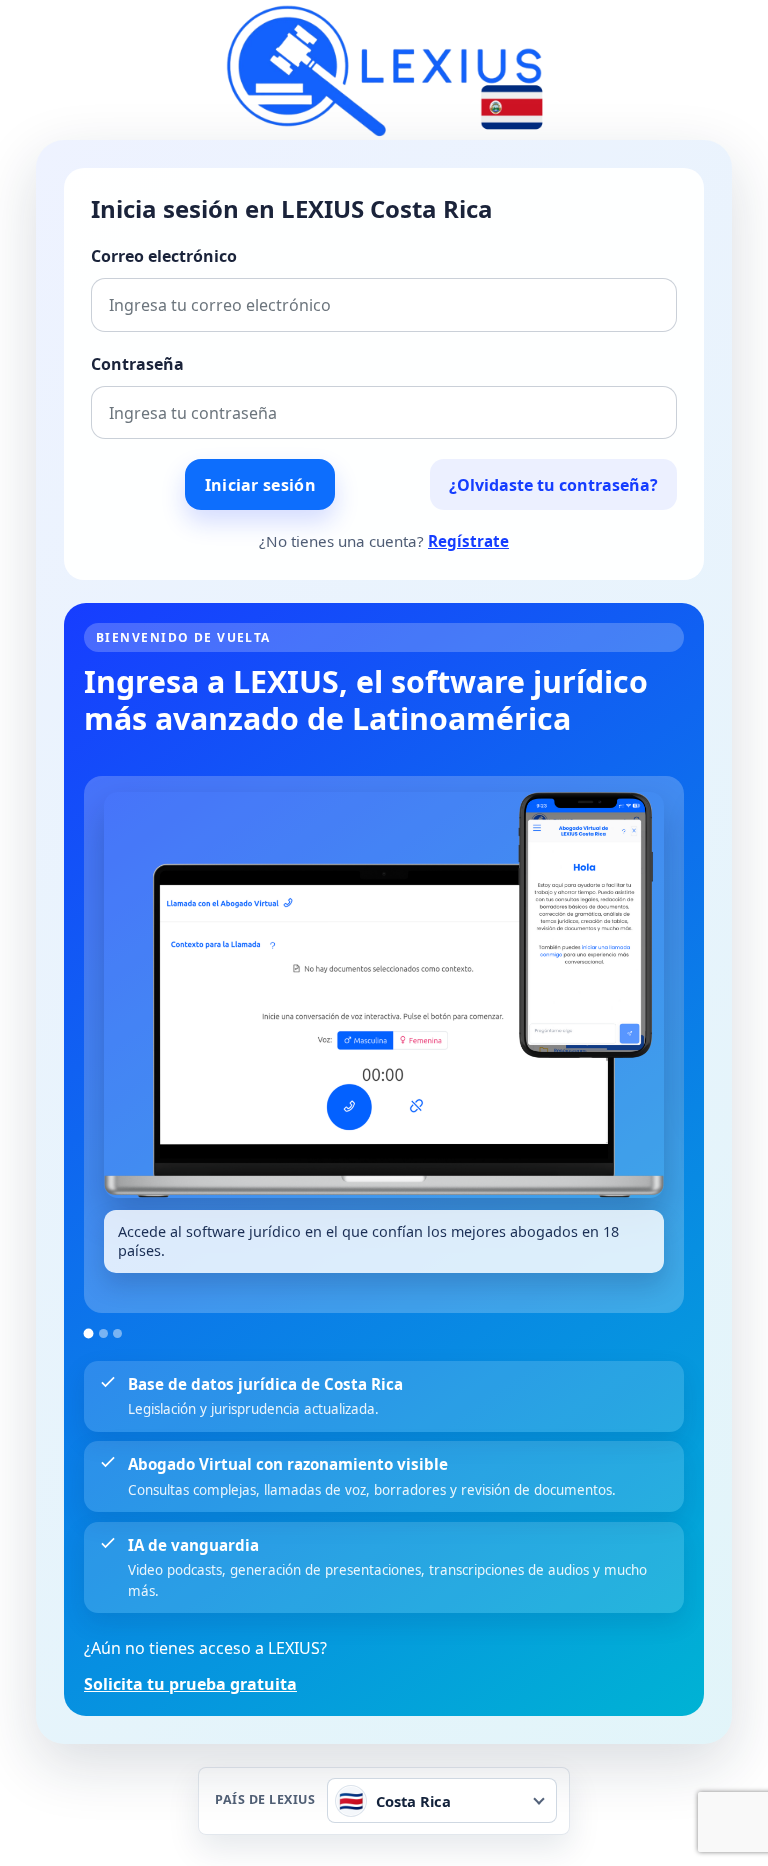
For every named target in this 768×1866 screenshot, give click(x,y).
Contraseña (137, 364)
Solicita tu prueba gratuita (190, 1684)
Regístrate (468, 541)
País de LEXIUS (265, 1800)
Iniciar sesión (260, 485)
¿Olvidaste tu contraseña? (553, 485)
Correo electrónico (164, 256)
